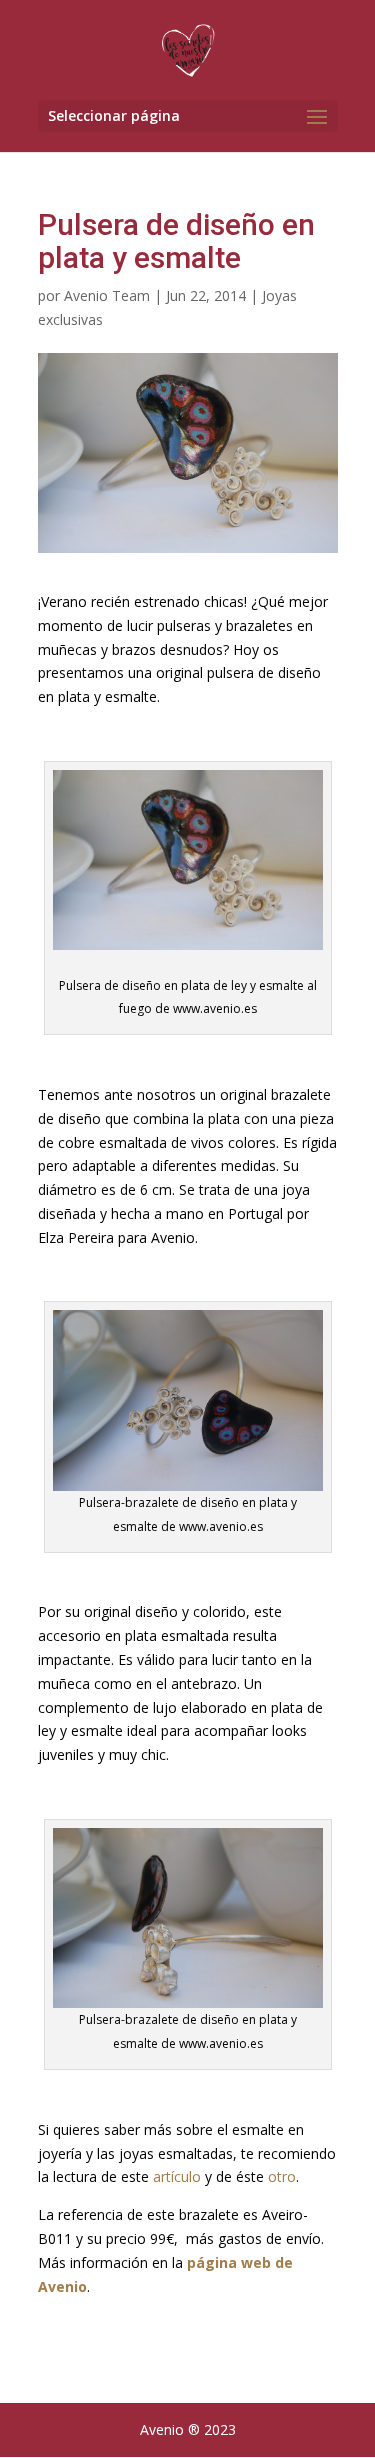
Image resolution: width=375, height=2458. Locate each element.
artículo (177, 2176)
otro (282, 2176)
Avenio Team (107, 295)
